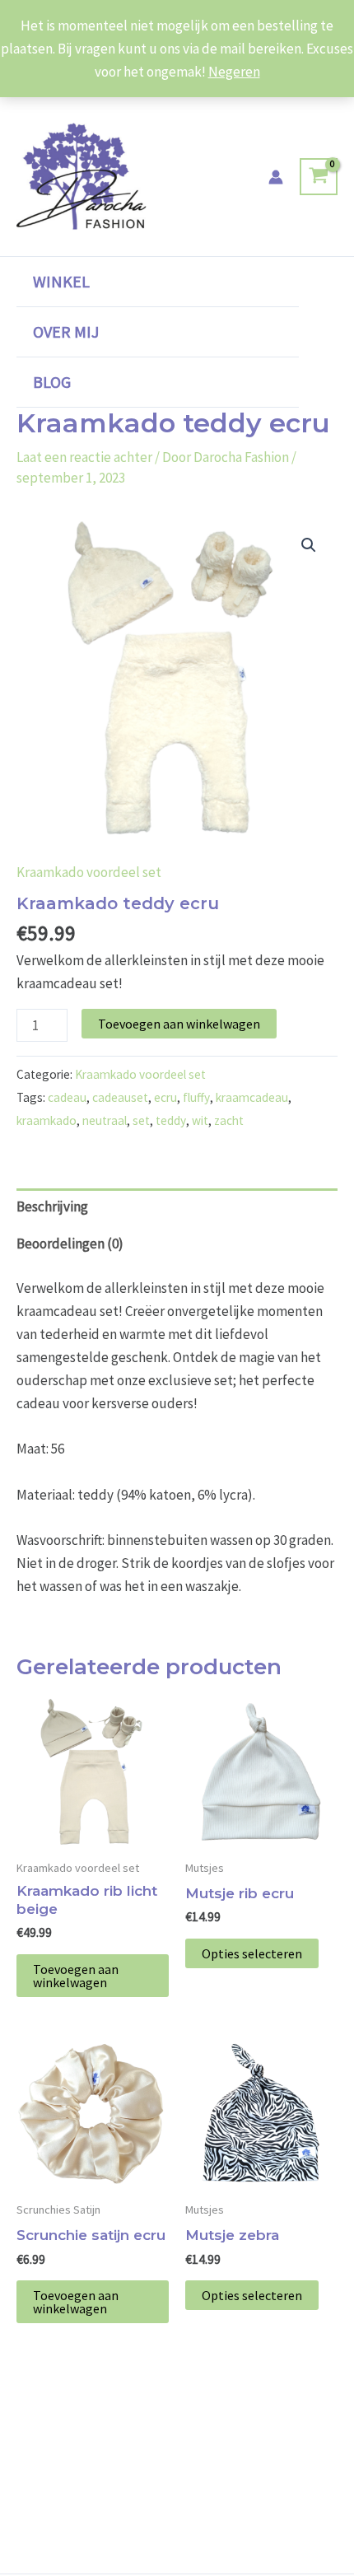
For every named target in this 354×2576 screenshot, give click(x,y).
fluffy (196, 1097)
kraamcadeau (252, 1097)
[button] (309, 545)
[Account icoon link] (276, 177)
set (141, 1120)
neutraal (105, 1120)
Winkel (61, 281)
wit (200, 1120)
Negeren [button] (234, 72)
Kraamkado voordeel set (89, 872)
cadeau (67, 1097)
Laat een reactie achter (84, 457)
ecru (165, 1097)
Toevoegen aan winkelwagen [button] (76, 1976)
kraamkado (47, 1120)
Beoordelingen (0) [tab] (70, 1244)
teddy (171, 1120)
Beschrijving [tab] (52, 1206)
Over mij (66, 331)
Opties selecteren (252, 1953)
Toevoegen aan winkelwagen (179, 1024)
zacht (229, 1120)
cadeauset (120, 1097)
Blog (52, 382)
